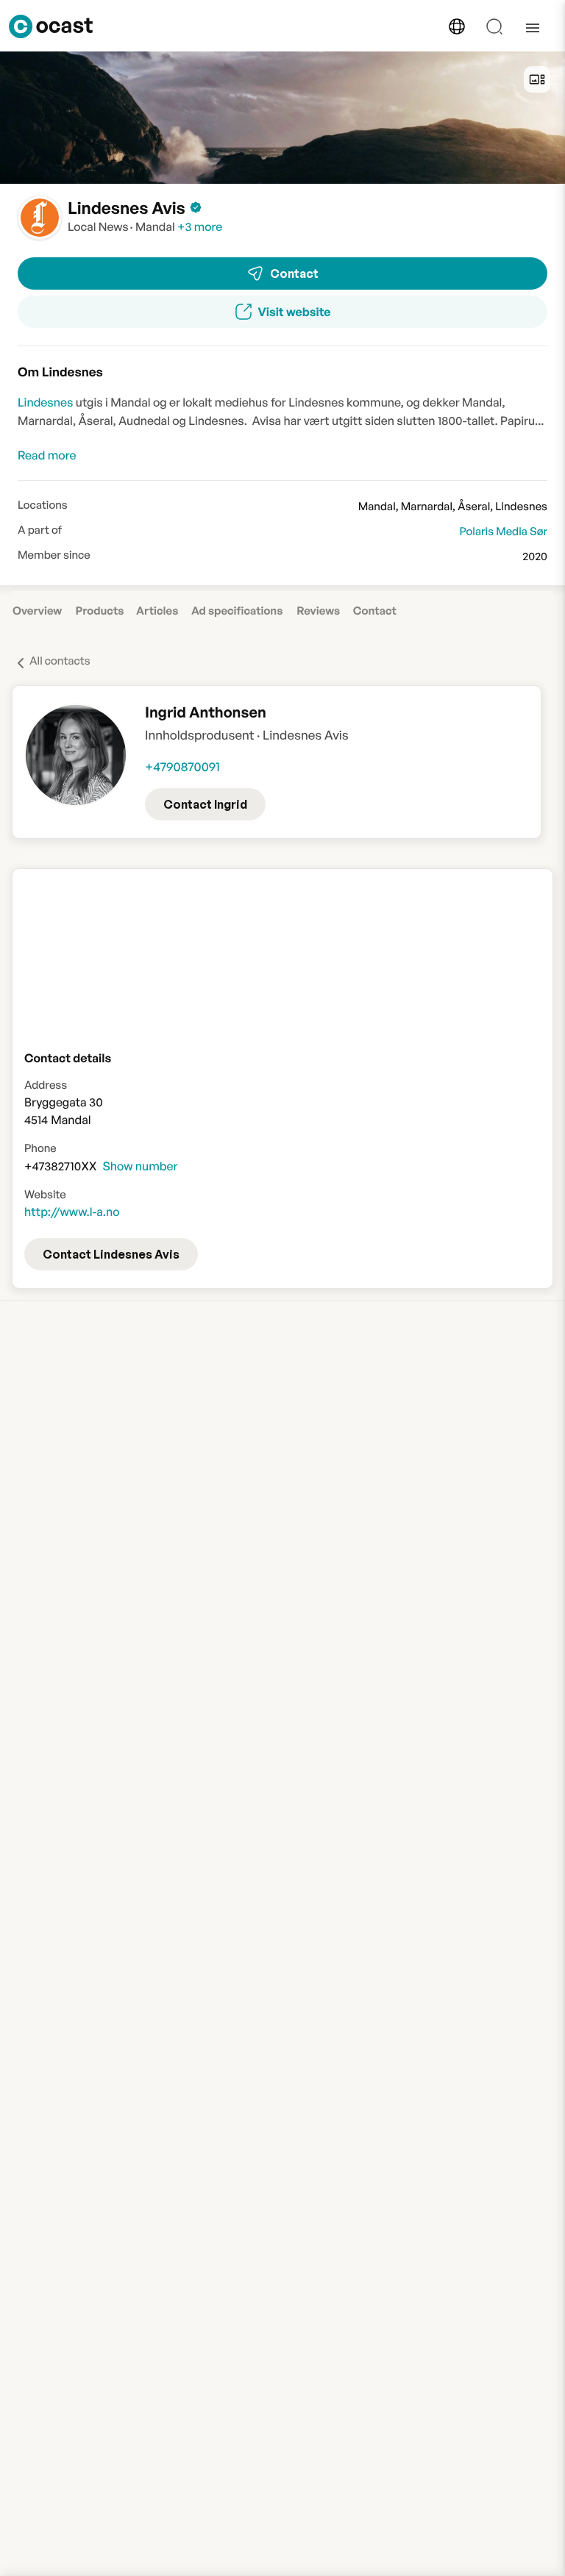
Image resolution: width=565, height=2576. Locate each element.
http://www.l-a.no (72, 1212)
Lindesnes (45, 402)
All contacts (60, 661)
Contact (294, 273)
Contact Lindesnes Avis (111, 1254)
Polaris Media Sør (503, 531)
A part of (40, 530)
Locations (43, 505)
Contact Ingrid (205, 804)
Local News (98, 226)
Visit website (295, 312)
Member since (54, 555)
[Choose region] (457, 26)
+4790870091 (182, 767)
